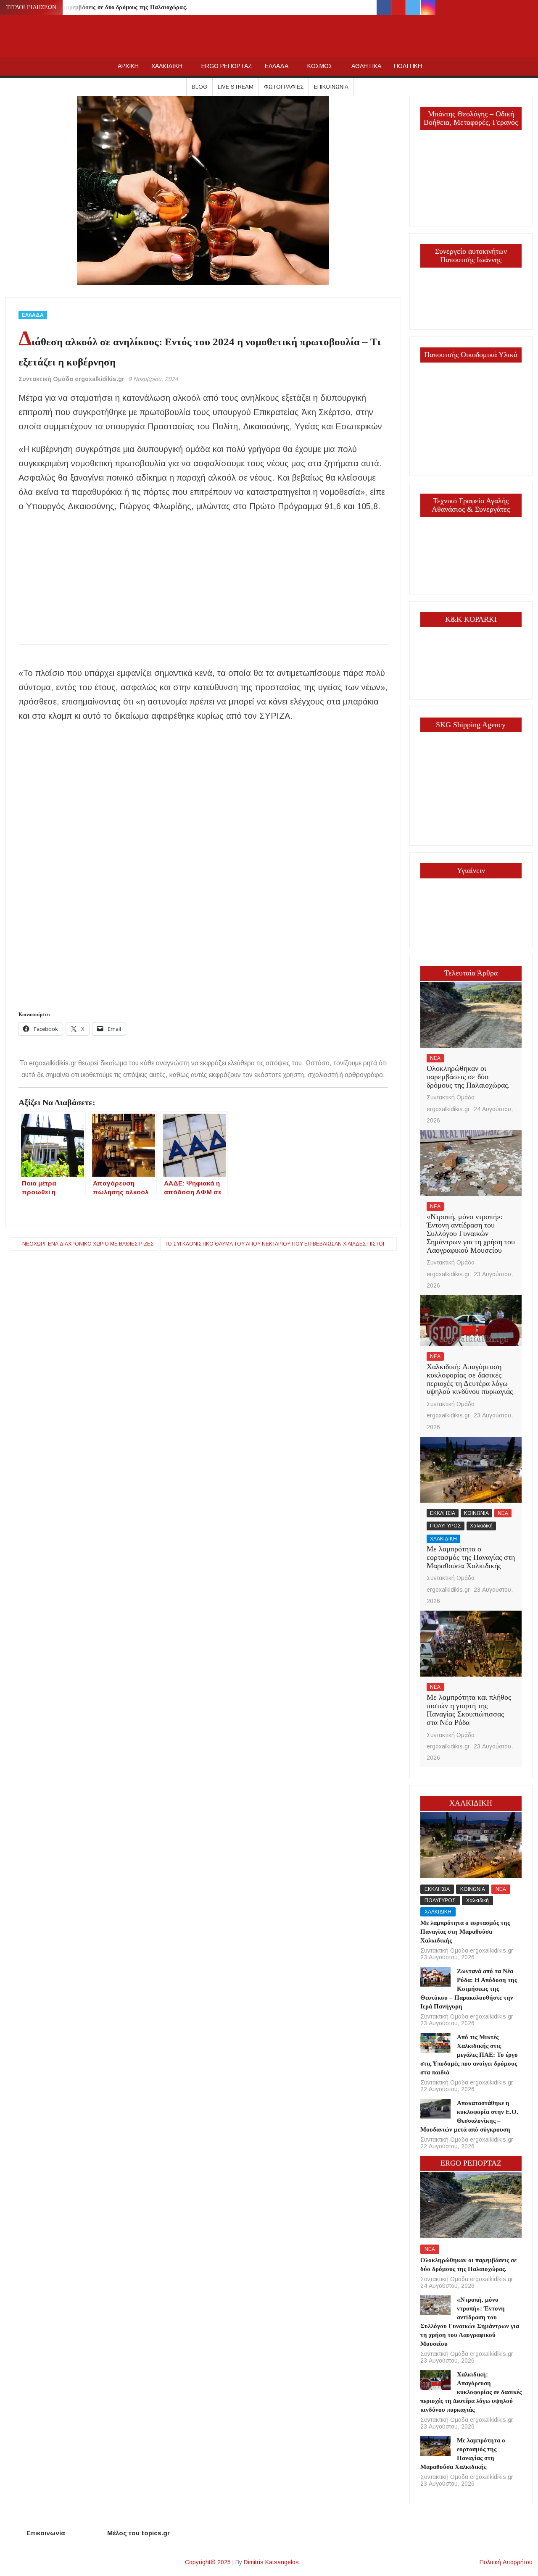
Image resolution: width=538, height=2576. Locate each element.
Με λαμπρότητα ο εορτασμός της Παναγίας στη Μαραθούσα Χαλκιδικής (471, 1557)
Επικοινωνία (331, 87)
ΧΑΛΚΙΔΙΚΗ (167, 66)
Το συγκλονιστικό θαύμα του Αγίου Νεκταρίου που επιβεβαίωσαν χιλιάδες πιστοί (274, 1244)
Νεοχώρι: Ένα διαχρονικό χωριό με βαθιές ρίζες (88, 1244)
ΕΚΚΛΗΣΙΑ (443, 1513)
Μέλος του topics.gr (138, 2533)
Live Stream (236, 87)
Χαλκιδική (481, 1526)
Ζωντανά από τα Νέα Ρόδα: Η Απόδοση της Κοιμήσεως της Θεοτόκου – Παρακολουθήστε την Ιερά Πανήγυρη (469, 1989)
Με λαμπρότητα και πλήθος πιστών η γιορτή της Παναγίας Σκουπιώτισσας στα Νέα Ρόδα (469, 1710)
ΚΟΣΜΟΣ (320, 66)
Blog (199, 87)
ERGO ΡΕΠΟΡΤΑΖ (227, 66)
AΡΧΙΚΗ (128, 66)
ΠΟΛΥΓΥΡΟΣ (446, 1526)
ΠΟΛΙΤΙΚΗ (408, 66)
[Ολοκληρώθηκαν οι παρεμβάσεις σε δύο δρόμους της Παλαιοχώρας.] (471, 1014)
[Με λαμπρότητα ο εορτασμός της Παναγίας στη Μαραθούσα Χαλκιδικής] (471, 1469)
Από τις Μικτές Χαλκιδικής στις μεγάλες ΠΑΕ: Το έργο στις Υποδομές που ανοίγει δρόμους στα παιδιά (469, 2055)
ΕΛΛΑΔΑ (277, 66)
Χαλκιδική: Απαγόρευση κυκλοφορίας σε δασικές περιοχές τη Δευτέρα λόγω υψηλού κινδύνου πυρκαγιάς (470, 1379)
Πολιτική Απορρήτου (506, 2562)
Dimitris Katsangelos (271, 2562)
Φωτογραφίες (284, 87)
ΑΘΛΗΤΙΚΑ (366, 66)
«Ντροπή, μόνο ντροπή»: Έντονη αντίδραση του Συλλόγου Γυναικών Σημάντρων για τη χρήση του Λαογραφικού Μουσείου (471, 1233)
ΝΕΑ (435, 1058)
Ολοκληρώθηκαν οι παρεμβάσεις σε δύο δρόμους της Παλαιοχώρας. (99, 7)
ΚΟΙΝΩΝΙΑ (476, 1513)
